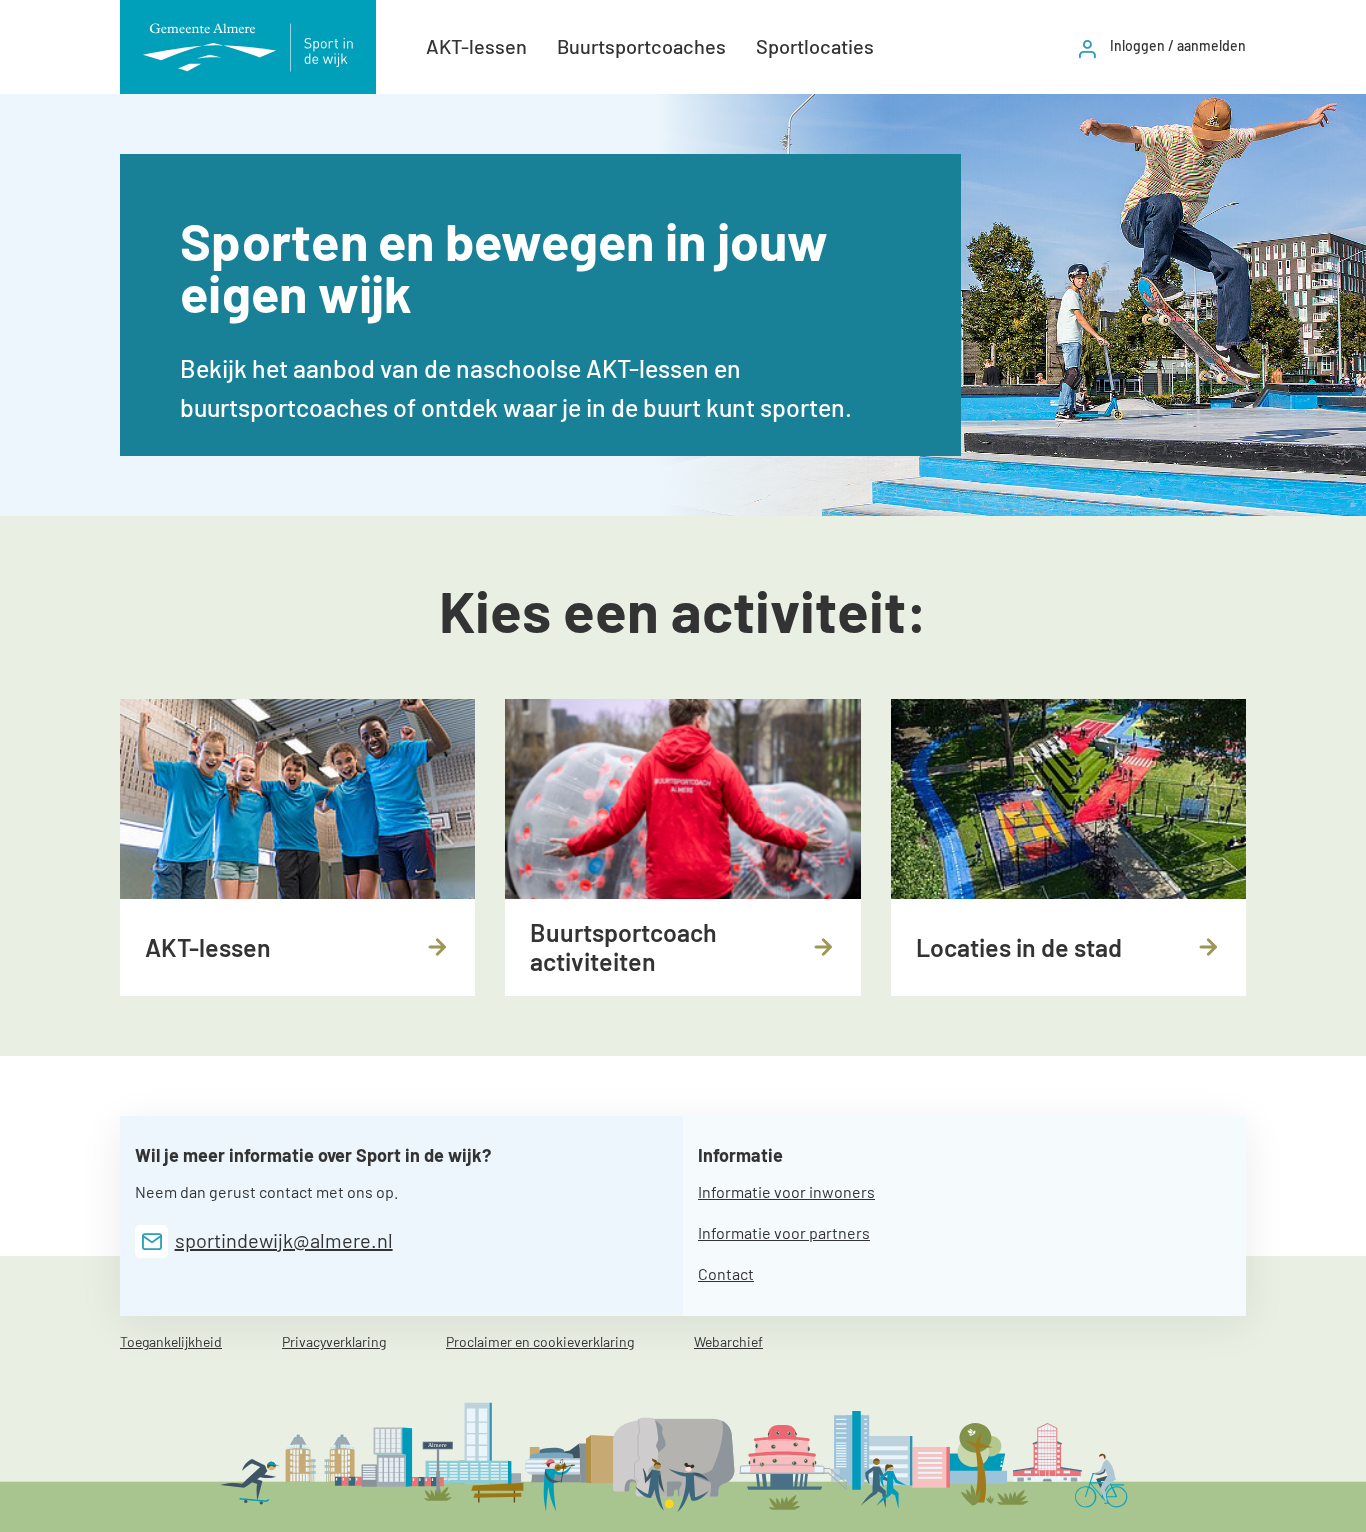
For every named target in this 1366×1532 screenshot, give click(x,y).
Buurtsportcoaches (641, 46)
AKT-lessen (476, 46)
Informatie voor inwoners (786, 1191)
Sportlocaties (815, 46)
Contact (726, 1273)
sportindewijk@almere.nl (284, 1240)
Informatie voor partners (784, 1232)
